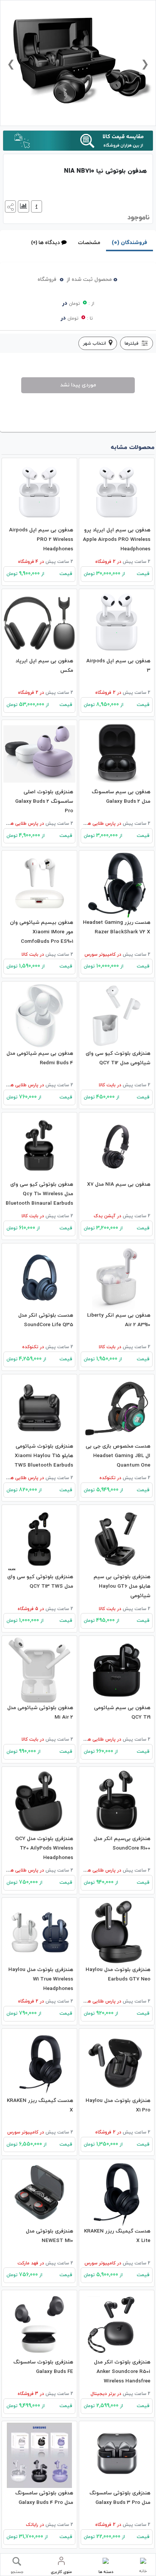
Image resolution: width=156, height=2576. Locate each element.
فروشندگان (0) (129, 243)
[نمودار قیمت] (23, 206)
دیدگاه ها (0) (45, 243)
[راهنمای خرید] (36, 206)
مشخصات (89, 243)
